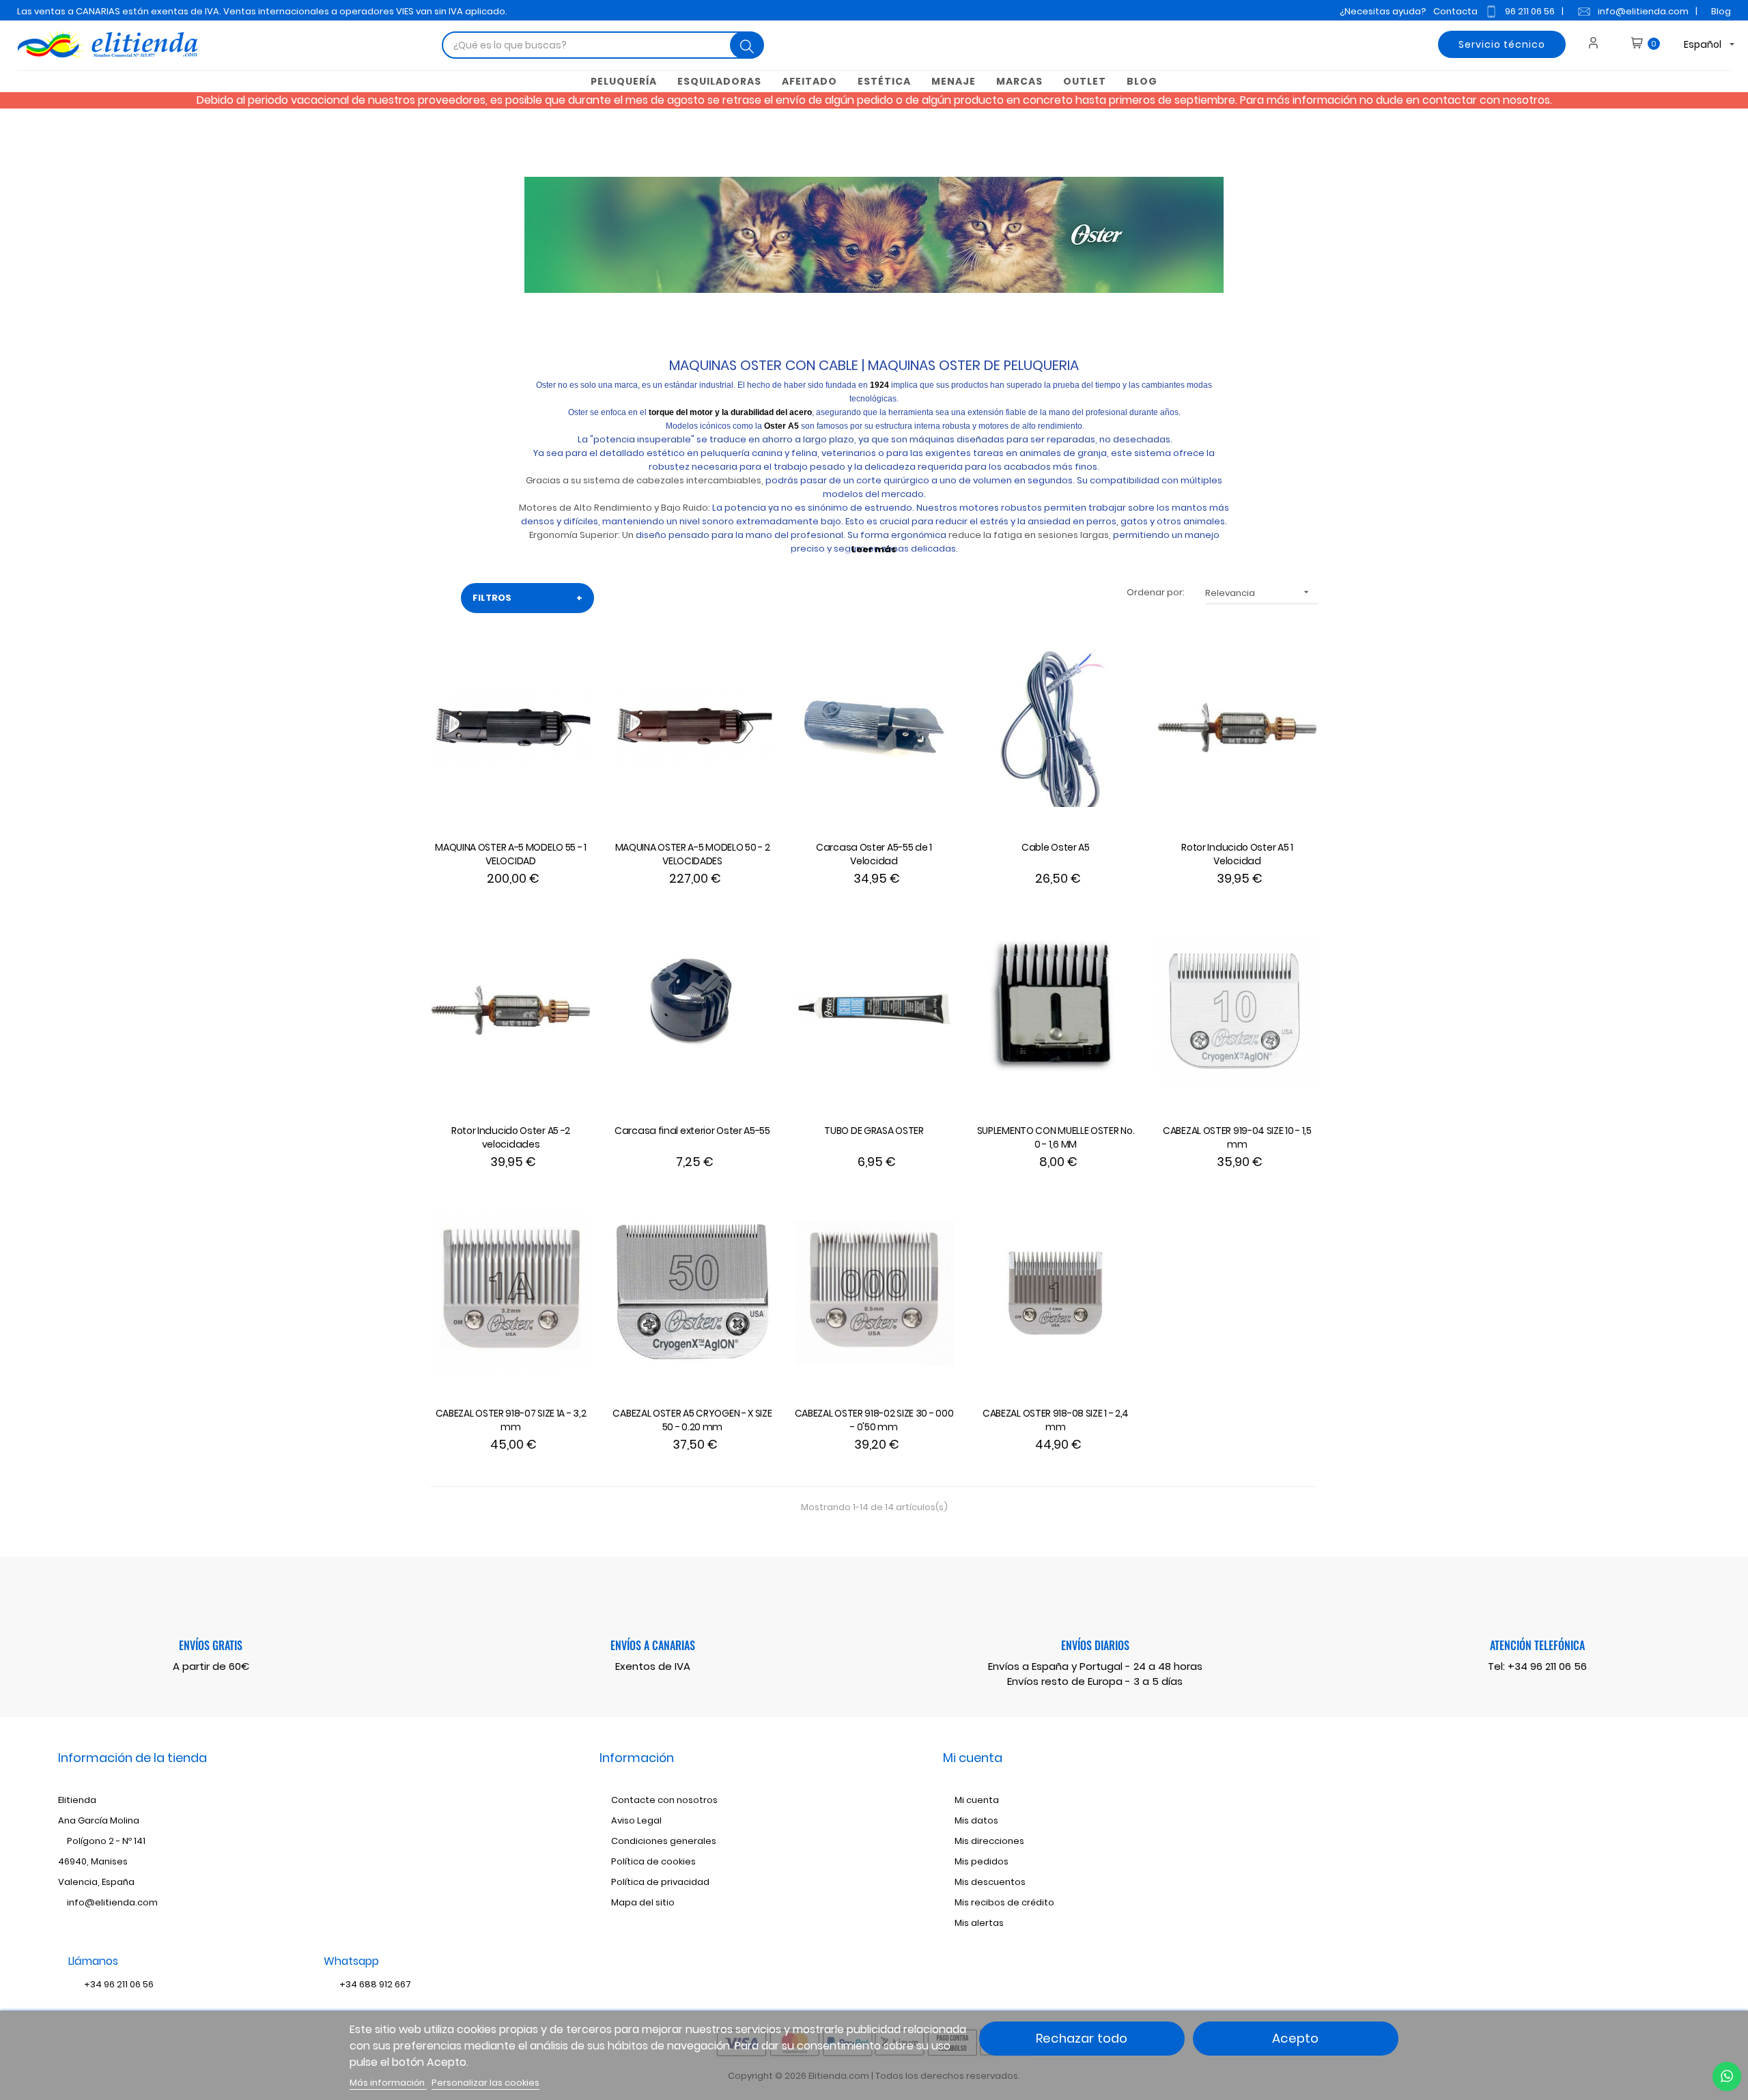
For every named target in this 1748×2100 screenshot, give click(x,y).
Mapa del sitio (643, 1902)
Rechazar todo (1082, 2038)
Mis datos (976, 1820)
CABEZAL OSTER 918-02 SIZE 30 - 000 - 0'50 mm (874, 1420)
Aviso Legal (636, 1820)
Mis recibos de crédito (1004, 1902)
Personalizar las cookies (485, 2083)
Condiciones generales (664, 1841)
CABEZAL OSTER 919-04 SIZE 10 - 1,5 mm (1237, 1137)
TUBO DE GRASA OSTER (874, 1131)
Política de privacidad (660, 1882)
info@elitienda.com (1643, 11)
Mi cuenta (977, 1800)
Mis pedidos (982, 1861)
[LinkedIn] (1542, 1823)
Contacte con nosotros (664, 1800)
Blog (1721, 11)
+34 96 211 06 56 (1547, 1666)
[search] (747, 45)
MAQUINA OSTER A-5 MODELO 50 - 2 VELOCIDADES (693, 854)
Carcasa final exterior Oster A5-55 (692, 1131)
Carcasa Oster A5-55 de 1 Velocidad (874, 854)
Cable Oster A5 (1056, 847)
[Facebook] (1474, 1823)
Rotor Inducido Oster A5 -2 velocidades (511, 1137)
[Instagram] (1519, 1823)
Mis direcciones (989, 1841)
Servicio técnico (1502, 44)
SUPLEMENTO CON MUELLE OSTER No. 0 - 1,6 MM (1056, 1137)
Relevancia (1258, 593)
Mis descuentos (990, 1882)
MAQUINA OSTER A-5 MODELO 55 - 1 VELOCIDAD (511, 854)
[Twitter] (1497, 1823)
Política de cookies (653, 1861)
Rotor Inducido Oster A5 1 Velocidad (1237, 854)
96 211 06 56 (1530, 11)
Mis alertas (979, 1923)
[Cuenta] (1598, 44)
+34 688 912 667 (374, 1984)
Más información (388, 2083)
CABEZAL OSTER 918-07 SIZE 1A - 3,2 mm (511, 1420)
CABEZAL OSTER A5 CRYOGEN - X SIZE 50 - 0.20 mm (692, 1420)
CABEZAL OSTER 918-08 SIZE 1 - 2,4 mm (1056, 1420)
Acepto (1295, 2038)
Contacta (1455, 11)
